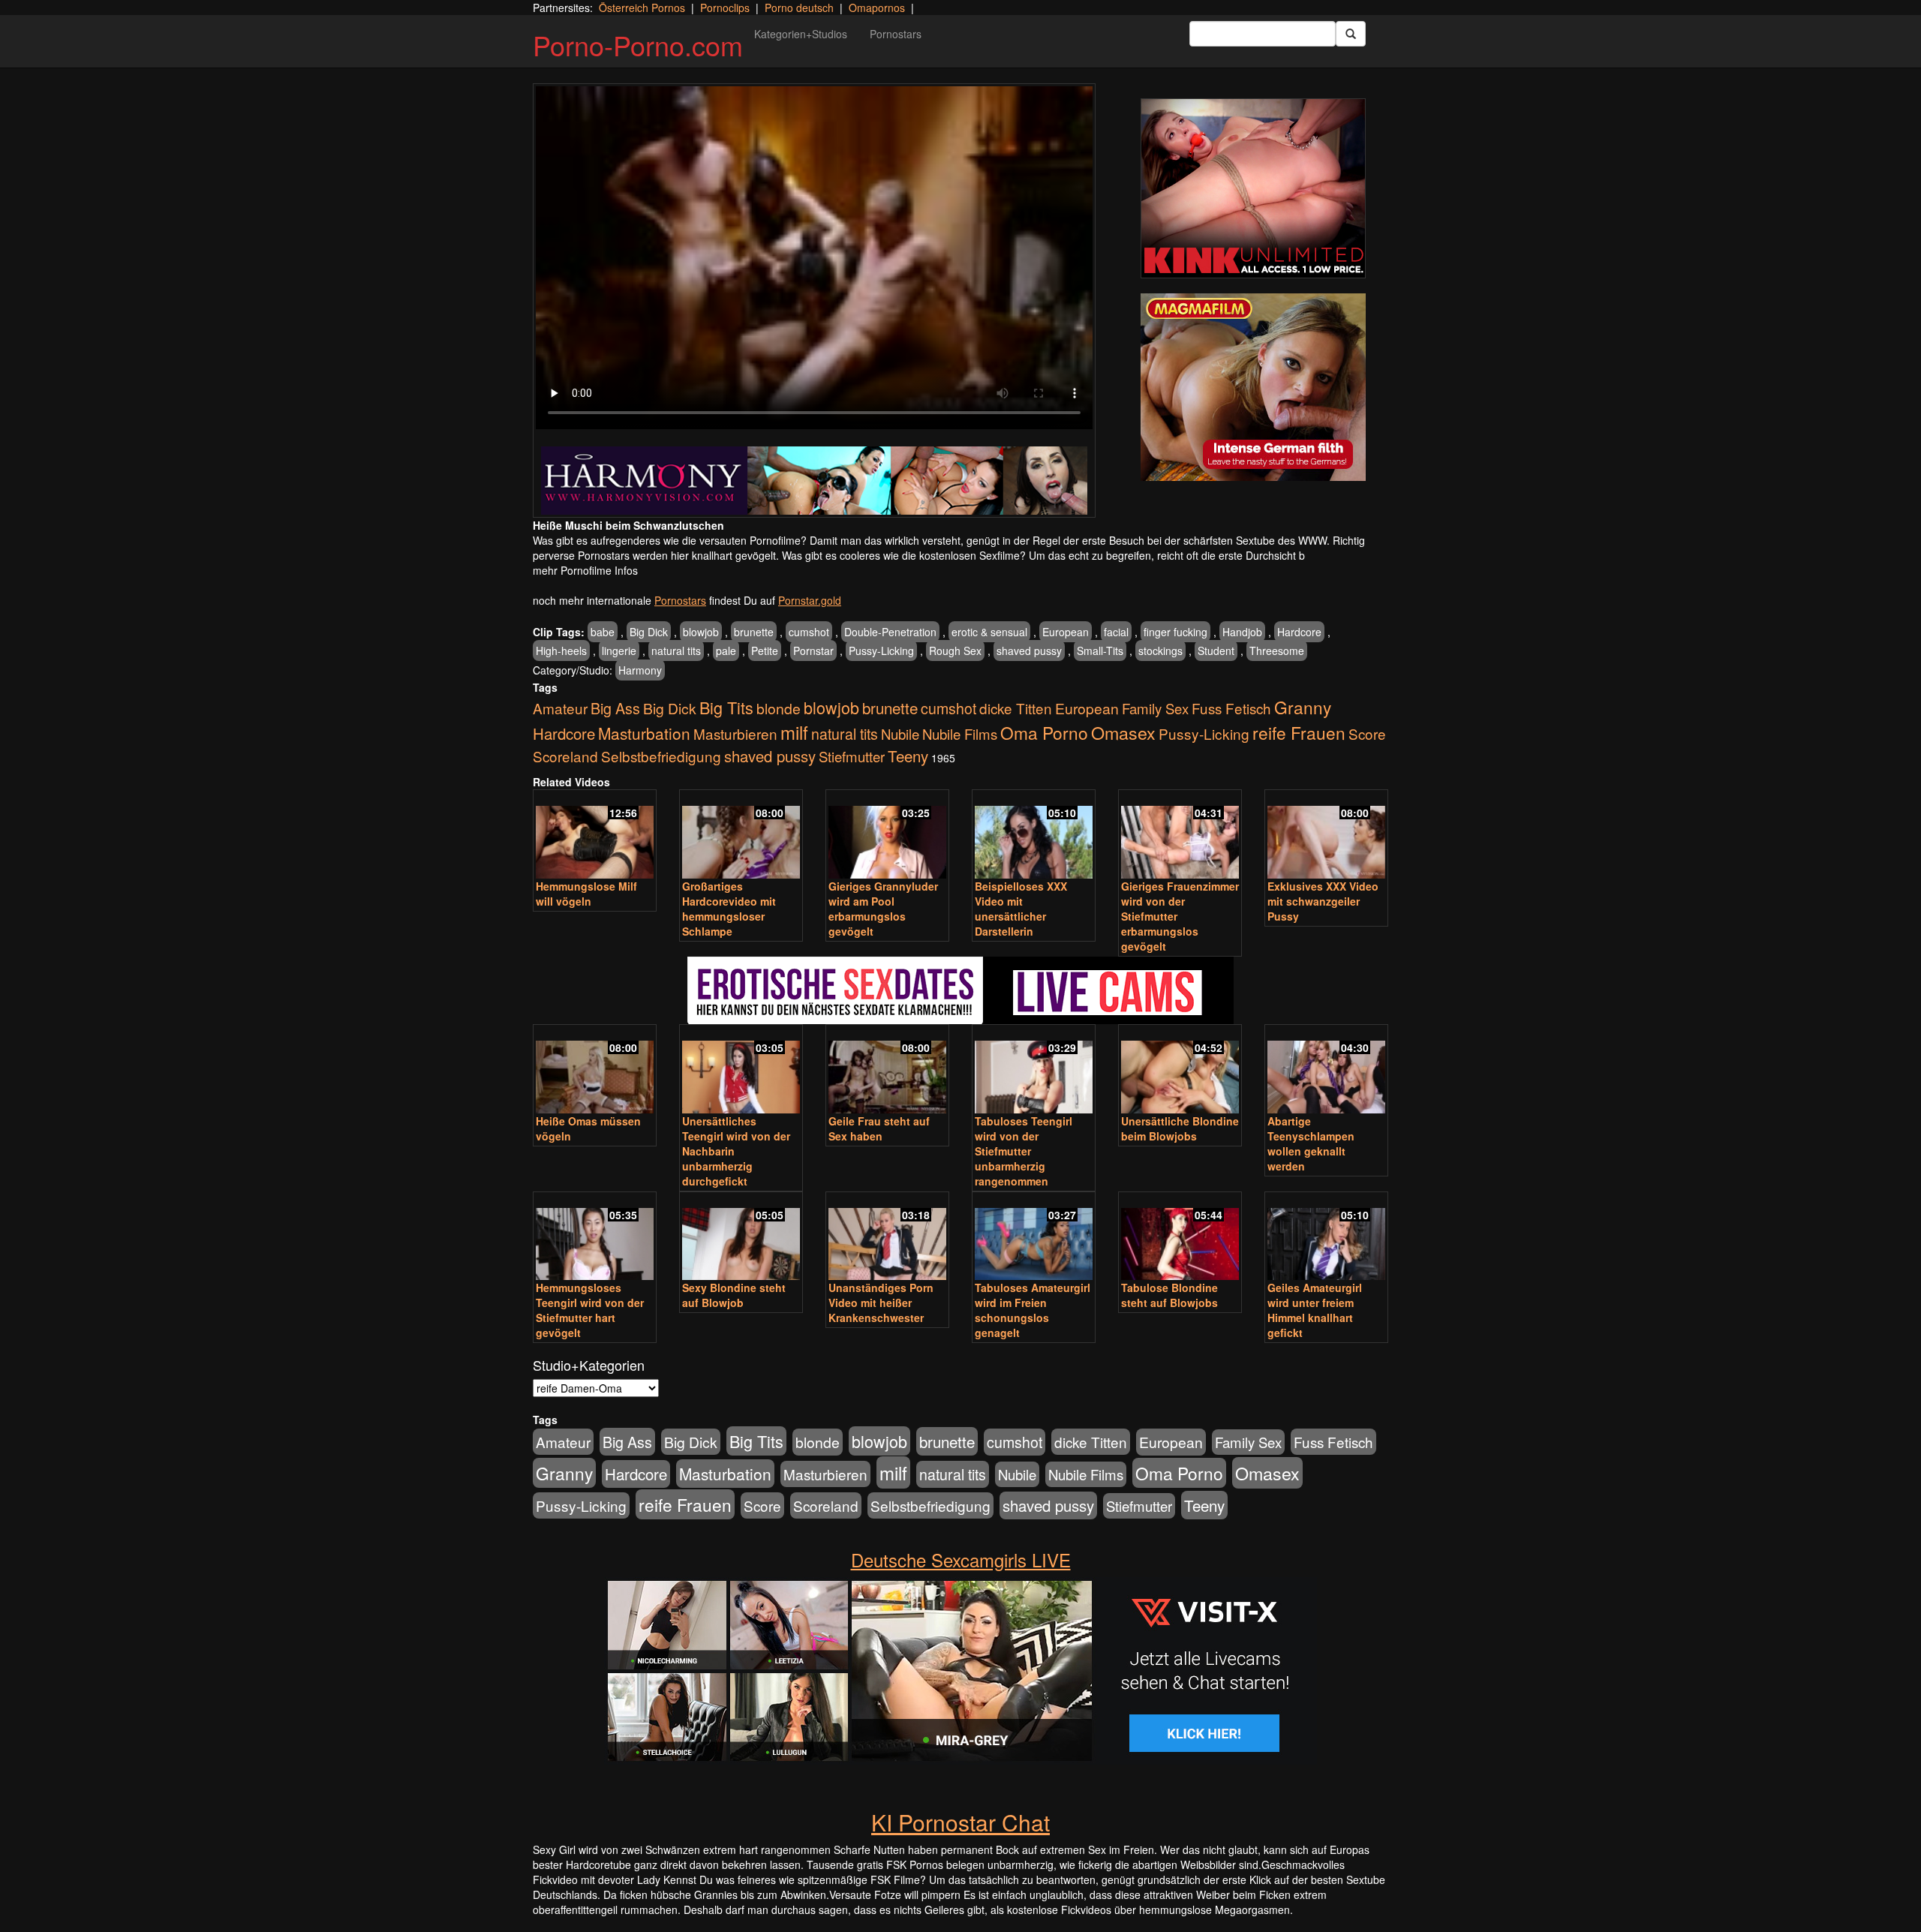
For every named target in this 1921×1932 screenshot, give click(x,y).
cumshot (809, 632)
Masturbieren (735, 733)
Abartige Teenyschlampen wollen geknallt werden (1311, 1143)
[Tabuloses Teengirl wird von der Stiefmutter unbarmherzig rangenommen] (1034, 1070)
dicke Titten (1016, 708)
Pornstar (813, 651)
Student (1216, 651)
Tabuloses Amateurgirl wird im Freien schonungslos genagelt (1033, 1310)
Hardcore (1299, 632)
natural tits (676, 651)
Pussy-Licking (881, 651)
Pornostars (896, 34)
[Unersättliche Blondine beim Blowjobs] (1180, 1070)
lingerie (619, 651)
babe (603, 632)
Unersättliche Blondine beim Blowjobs (1180, 1128)
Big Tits (726, 707)
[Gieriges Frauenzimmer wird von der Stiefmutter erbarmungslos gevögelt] (1180, 835)
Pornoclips (725, 8)
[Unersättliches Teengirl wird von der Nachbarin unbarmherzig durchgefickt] (741, 1070)
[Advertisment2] (1253, 387)
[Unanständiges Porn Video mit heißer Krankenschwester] (887, 1238)
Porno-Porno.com (638, 45)
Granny (1303, 707)
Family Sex (1155, 708)
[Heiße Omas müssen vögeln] (595, 1070)
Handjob (1242, 632)
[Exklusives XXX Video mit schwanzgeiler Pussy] (1326, 835)
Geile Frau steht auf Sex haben (879, 1128)
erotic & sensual (989, 632)
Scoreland (565, 756)
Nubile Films (960, 734)
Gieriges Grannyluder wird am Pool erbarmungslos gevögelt (883, 909)
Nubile (900, 734)
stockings (1160, 651)
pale (726, 651)
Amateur (560, 708)
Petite (765, 651)
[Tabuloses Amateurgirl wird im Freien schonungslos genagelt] (1034, 1238)
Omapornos (877, 8)
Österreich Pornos (642, 8)
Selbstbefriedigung (661, 756)
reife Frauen (1299, 732)
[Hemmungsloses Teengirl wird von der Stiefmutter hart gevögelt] (595, 1238)
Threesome (1277, 651)
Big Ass (615, 708)
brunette (754, 632)
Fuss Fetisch (1231, 708)
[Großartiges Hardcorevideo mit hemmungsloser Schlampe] (741, 835)
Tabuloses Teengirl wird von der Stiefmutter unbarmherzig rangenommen (1024, 1151)
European (1066, 632)
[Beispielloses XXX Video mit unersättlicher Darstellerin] (1034, 835)
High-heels (561, 651)
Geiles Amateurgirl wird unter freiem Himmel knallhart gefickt (1315, 1310)
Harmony (640, 670)
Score (1367, 733)
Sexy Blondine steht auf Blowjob (734, 1295)
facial (1116, 632)
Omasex (1123, 732)
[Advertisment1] (1253, 188)
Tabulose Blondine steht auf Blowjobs (1169, 1295)
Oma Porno (1044, 732)
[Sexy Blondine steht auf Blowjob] (741, 1238)
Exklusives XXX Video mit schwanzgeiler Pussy (1323, 901)
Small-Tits (1100, 651)
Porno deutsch (799, 8)
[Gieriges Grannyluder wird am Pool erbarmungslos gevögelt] (887, 835)
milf (794, 732)
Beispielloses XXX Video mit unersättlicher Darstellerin (1021, 909)
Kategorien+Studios (801, 34)
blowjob (701, 632)
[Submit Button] (1351, 34)
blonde (779, 708)
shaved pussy (1029, 651)
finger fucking (1175, 632)
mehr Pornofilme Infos (585, 570)
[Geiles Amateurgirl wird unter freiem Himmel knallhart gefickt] (1326, 1238)
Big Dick (649, 632)
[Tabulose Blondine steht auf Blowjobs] (1180, 1238)
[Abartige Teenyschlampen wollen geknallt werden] (1326, 1070)
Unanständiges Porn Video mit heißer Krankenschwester (881, 1303)
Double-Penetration (890, 632)
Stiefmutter (852, 756)
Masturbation (644, 733)
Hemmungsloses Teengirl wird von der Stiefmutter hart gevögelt (590, 1310)
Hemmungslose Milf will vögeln (586, 894)
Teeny (908, 756)
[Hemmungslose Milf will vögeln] (595, 835)
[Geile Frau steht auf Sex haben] (887, 1070)
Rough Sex (955, 651)
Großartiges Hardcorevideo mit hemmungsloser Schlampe (729, 909)
